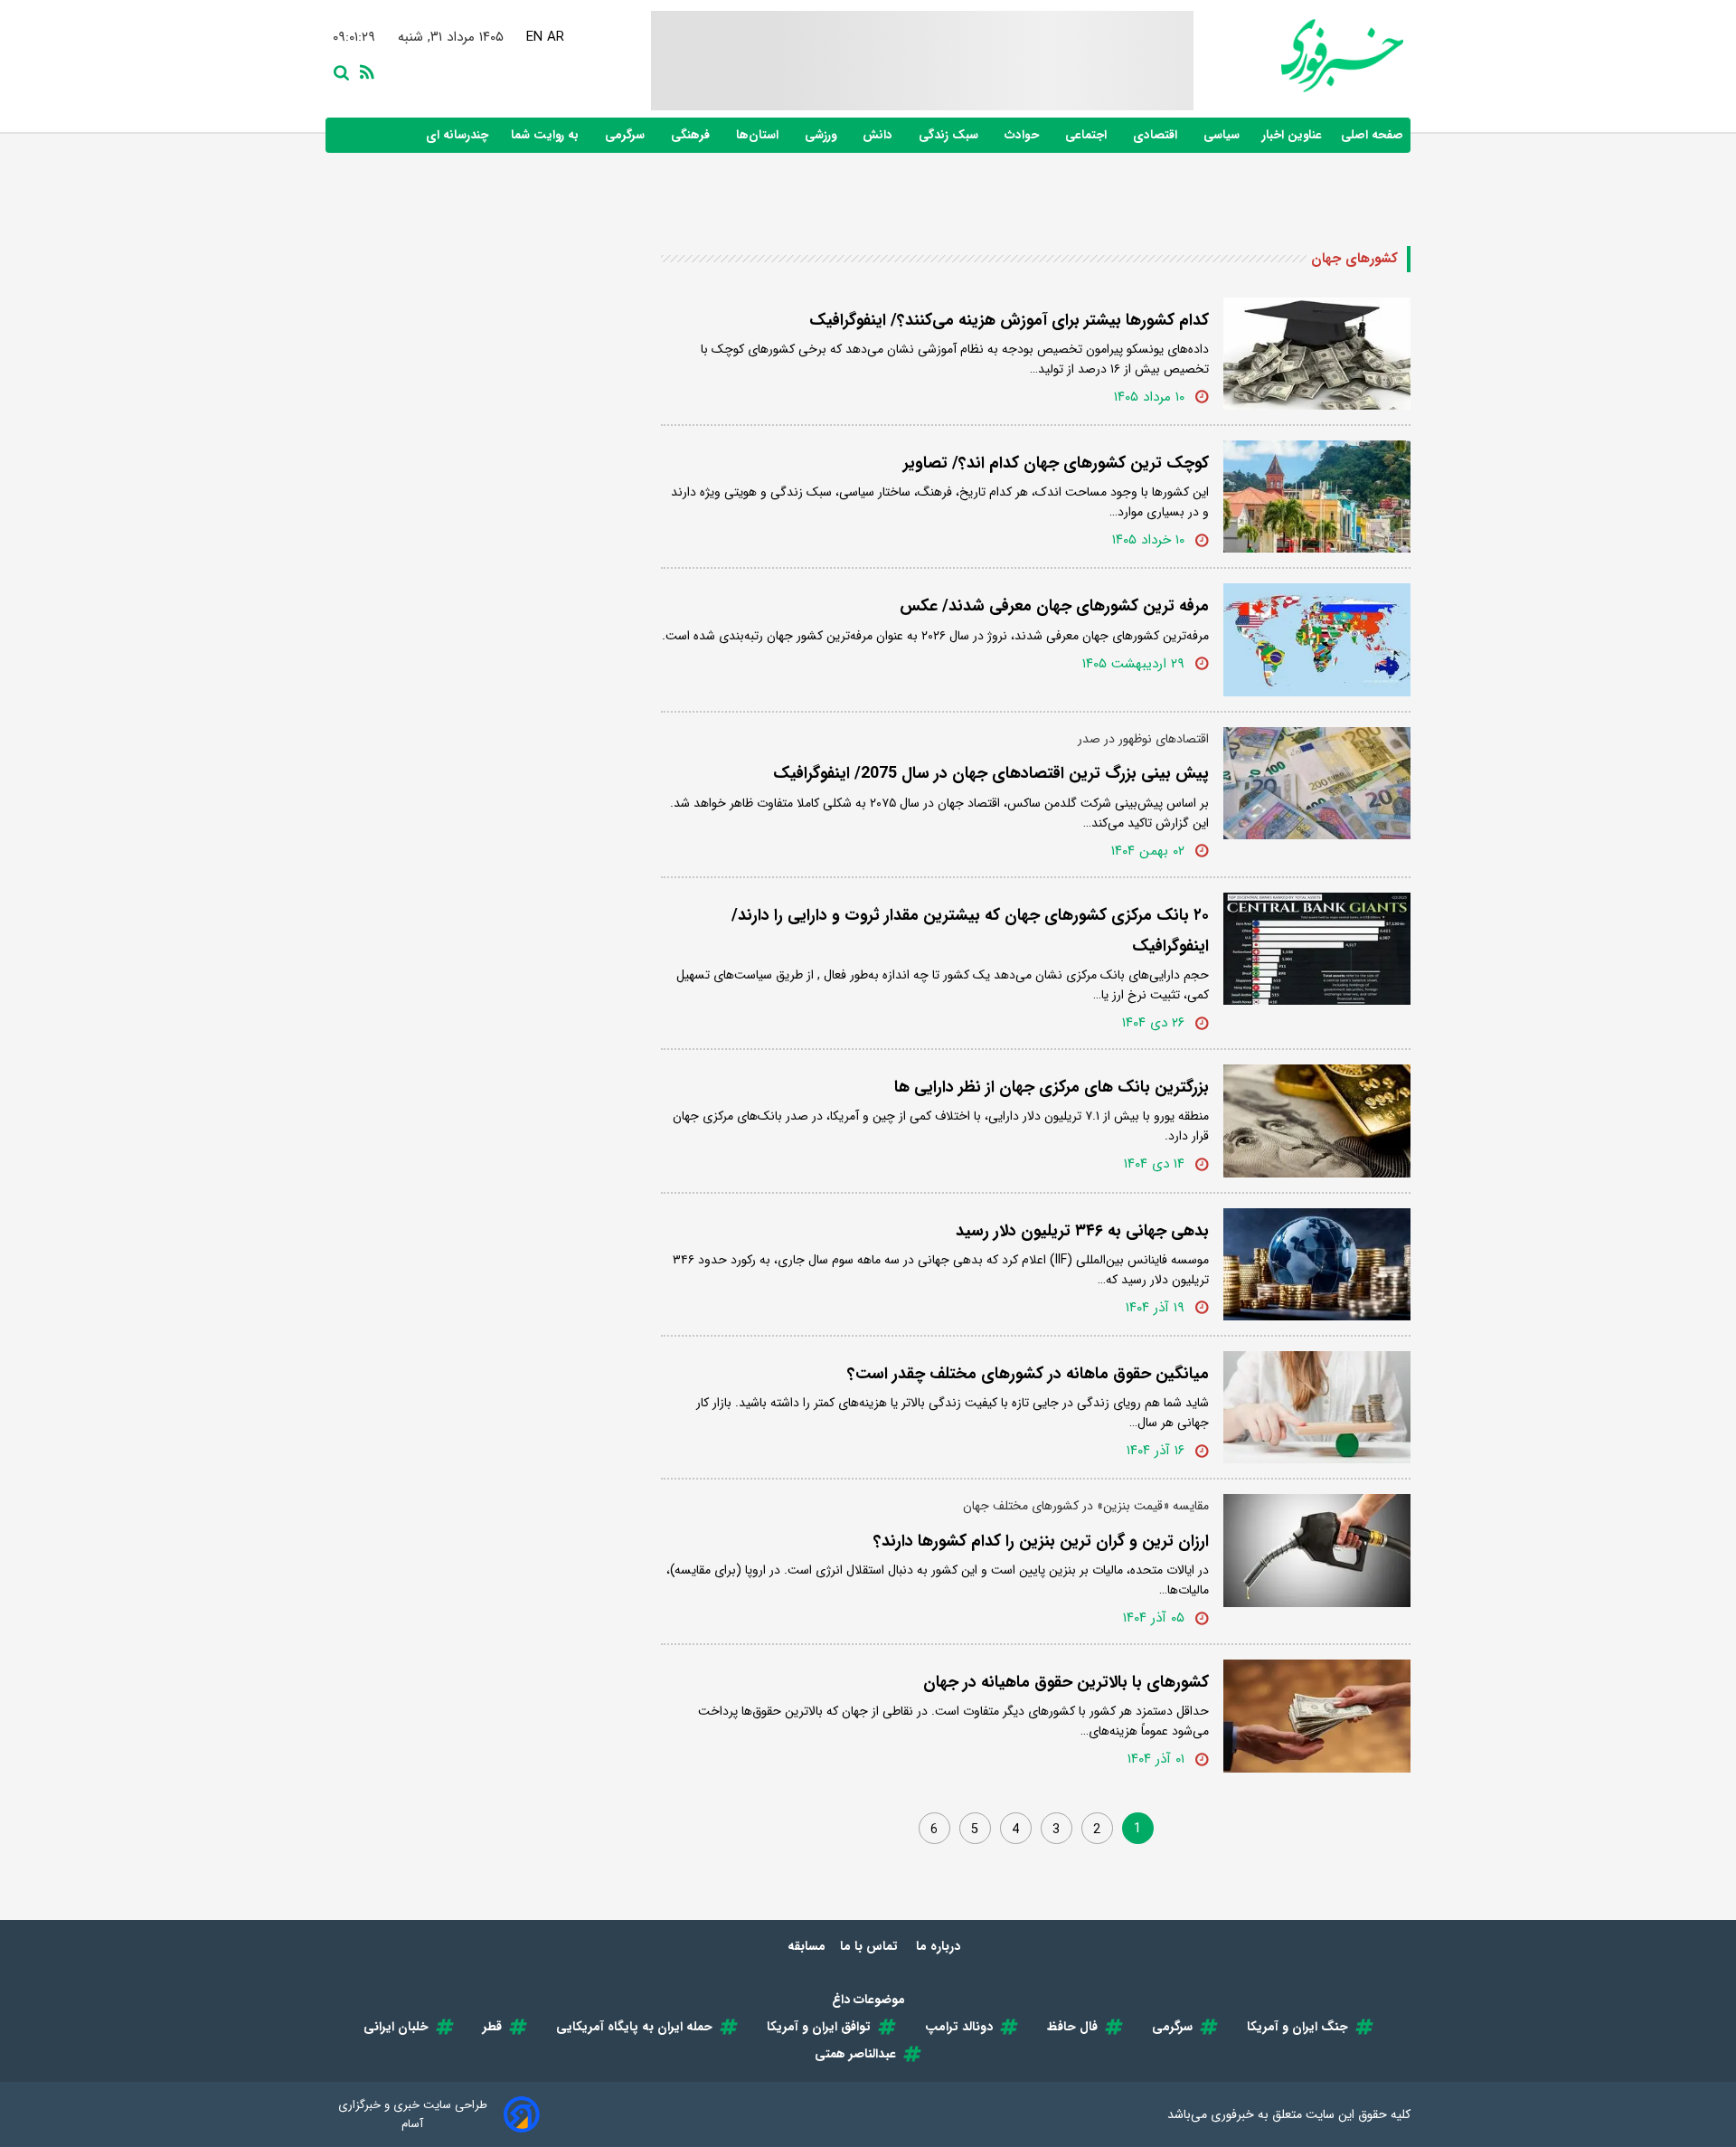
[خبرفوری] (1298, 56)
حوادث (1024, 135)
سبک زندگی (950, 135)
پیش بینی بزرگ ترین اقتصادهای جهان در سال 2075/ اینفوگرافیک (991, 773)
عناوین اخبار (1292, 135)
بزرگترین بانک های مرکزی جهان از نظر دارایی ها (1052, 1087)
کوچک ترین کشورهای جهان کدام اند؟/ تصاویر (1056, 463)
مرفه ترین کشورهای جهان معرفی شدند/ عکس (1054, 606)
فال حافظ (1072, 2027)
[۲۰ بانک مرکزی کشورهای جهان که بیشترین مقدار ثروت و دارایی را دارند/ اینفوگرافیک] (1317, 949)
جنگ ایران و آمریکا (1297, 2027)
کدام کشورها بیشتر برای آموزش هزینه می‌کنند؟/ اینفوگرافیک (1009, 320)
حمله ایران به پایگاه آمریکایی (634, 2027)
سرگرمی (627, 135)
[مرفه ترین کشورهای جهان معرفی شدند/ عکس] (1317, 639)
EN (534, 37)
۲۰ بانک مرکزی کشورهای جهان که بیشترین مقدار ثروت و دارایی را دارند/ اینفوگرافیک (970, 931)
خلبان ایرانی (396, 2027)
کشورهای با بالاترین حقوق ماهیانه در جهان (1066, 1682)
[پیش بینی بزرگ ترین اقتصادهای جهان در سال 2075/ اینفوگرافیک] (1317, 783)
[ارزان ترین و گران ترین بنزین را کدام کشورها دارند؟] (1317, 1550)
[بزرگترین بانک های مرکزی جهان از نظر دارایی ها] (1317, 1121)
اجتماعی (1088, 135)
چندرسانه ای (459, 135)
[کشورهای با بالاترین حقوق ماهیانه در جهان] (1317, 1716)
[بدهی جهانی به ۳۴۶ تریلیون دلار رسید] (1317, 1264)
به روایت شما (547, 135)
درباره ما (940, 1946)
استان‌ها (759, 135)
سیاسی (1223, 135)
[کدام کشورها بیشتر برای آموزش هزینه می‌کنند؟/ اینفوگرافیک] (1317, 354)
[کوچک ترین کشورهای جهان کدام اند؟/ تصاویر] (1317, 497)
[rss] (363, 71)
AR (556, 37)
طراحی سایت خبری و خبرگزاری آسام (413, 2114)
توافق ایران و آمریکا (819, 2027)
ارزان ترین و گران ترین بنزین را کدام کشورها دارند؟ (1041, 1541)
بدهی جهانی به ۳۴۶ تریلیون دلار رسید (1082, 1231)
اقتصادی (1157, 135)
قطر (492, 2027)
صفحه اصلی (1372, 135)
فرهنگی (692, 135)
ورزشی (822, 135)
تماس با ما (871, 1946)
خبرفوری (1232, 2114)
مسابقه (807, 1946)
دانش (879, 135)
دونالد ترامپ (959, 2027)
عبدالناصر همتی (855, 2054)
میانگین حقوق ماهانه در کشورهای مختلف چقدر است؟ (1028, 1374)
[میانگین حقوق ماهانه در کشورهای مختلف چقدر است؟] (1317, 1407)
